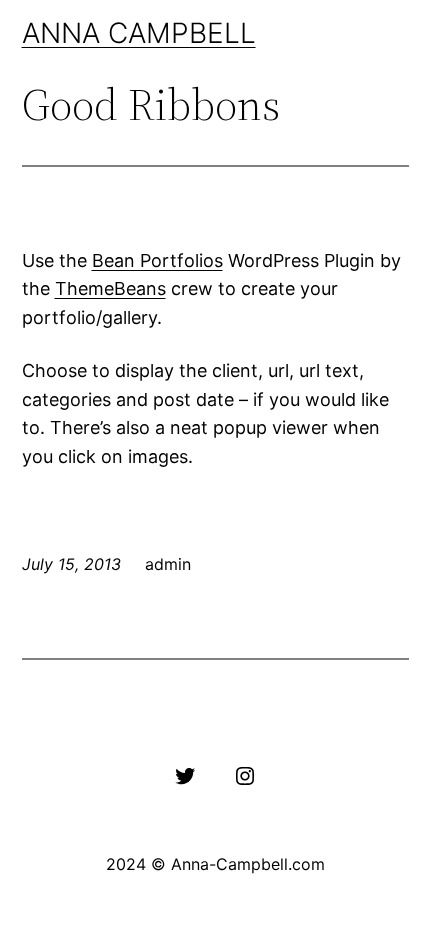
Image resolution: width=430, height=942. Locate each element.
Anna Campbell (139, 33)
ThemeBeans (110, 288)
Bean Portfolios (157, 260)
